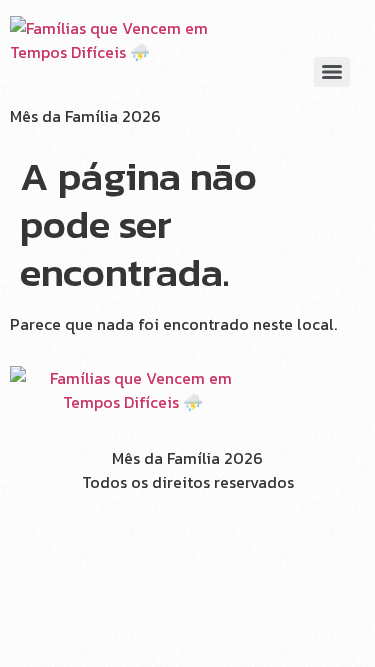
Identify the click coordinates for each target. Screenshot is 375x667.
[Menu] (332, 72)
